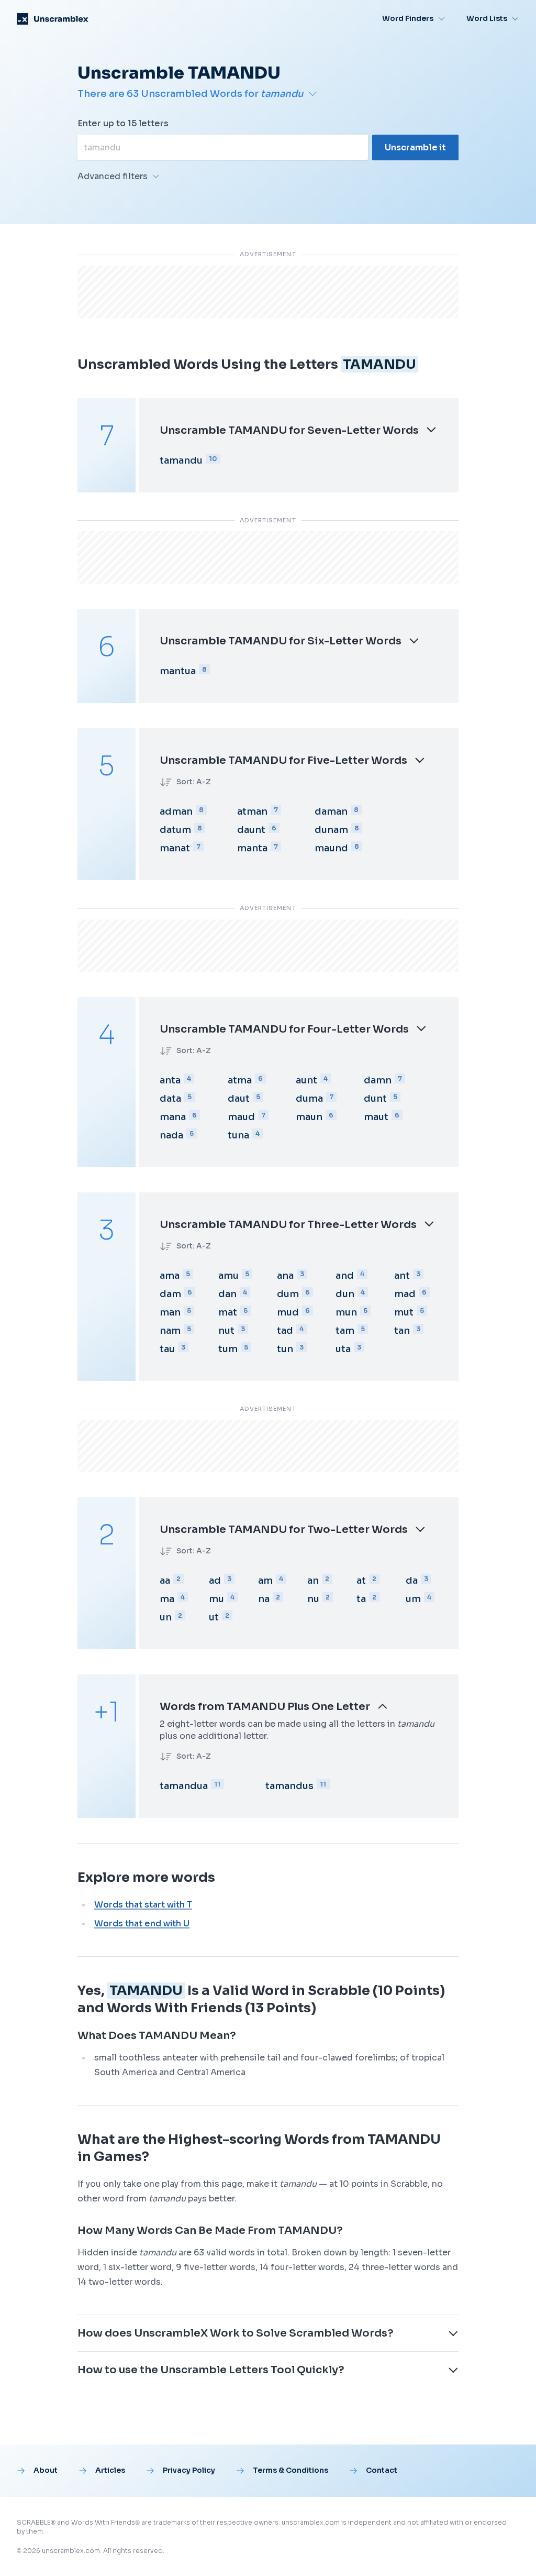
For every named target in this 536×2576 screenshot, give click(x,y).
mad (405, 1294)
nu (313, 1599)
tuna (238, 1135)
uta (343, 1349)
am (265, 1581)
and (345, 1276)
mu (216, 1599)
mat (228, 1312)
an (313, 1581)
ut (214, 1617)
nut (226, 1331)
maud (241, 1117)
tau (167, 1349)
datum (175, 830)
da (412, 1581)
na (264, 1599)
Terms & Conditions (291, 2470)
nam (170, 1331)
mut (404, 1312)
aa (165, 1581)
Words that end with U (142, 1923)
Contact (382, 2470)
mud (288, 1312)
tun (285, 1349)
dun (345, 1294)
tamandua (184, 1786)
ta (361, 1599)
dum (288, 1294)
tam (345, 1331)
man (170, 1312)
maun (309, 1117)
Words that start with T (143, 1905)
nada (171, 1135)
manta (252, 848)
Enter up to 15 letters (123, 123)
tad (285, 1331)
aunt (306, 1080)
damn (378, 1080)
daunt (251, 830)
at (361, 1581)
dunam (331, 830)
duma (309, 1099)
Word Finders (408, 18)
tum (228, 1349)
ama (170, 1276)
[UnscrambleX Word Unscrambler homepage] (53, 19)
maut (376, 1117)
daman (331, 812)
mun (346, 1312)
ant (402, 1276)
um (413, 1599)
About (46, 2470)
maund (331, 848)
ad (215, 1581)
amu (228, 1276)
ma (167, 1599)
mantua (178, 671)
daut (239, 1099)
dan (227, 1294)
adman (176, 812)
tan (402, 1331)
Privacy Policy (189, 2470)
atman (252, 812)
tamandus (289, 1786)
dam (170, 1294)
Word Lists (487, 18)
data (170, 1099)
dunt (375, 1099)
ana (285, 1276)
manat (175, 848)
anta (170, 1080)
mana (173, 1117)
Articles (110, 2470)
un (166, 1617)
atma (240, 1080)
